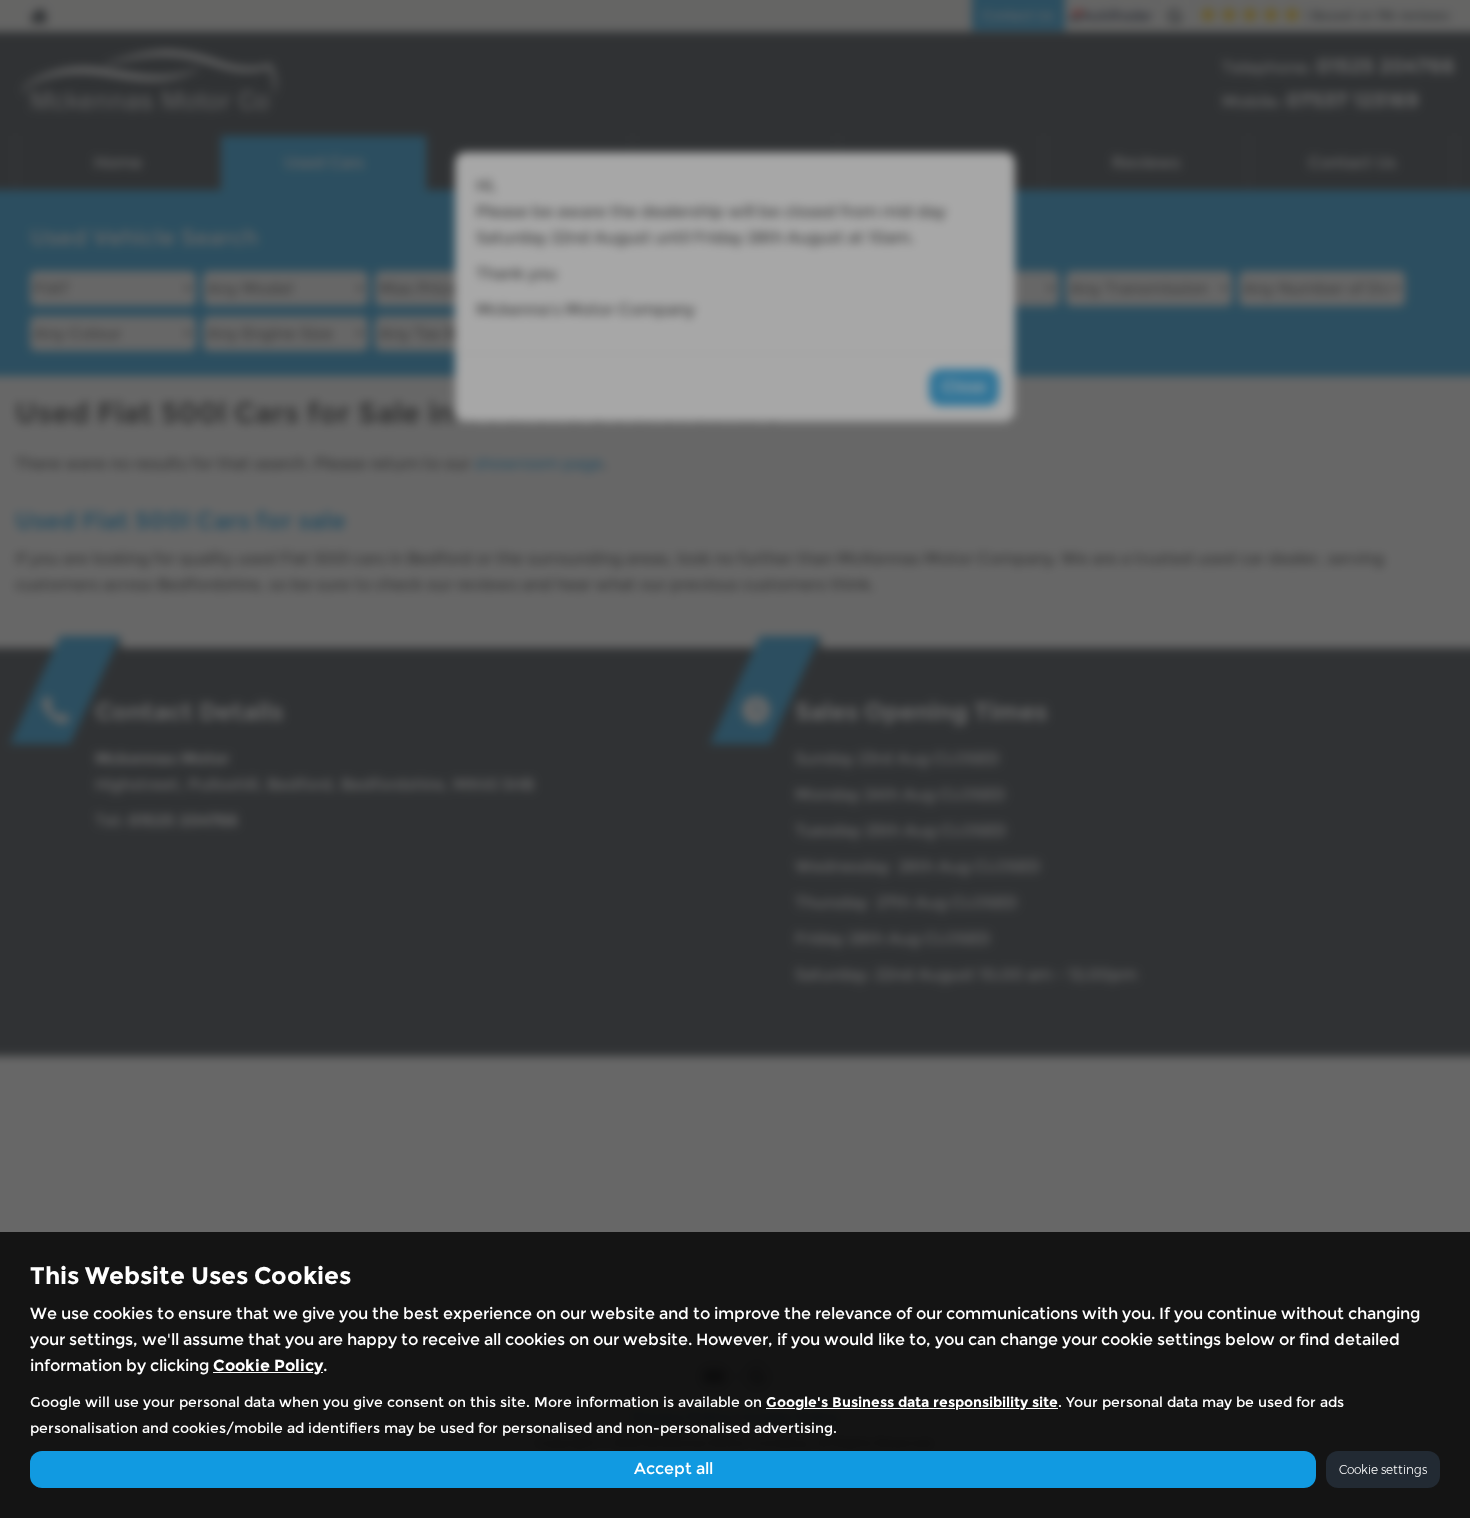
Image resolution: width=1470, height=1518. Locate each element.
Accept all (673, 1468)
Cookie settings (1383, 1469)
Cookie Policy (268, 1365)
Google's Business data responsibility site (912, 1402)
